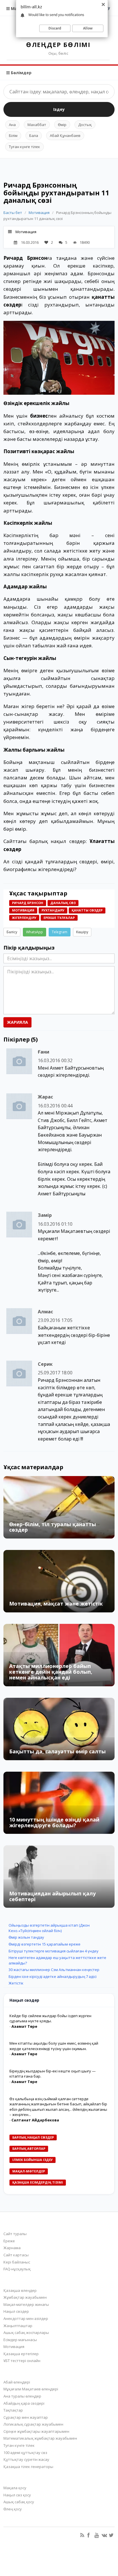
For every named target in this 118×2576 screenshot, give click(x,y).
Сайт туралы (15, 2234)
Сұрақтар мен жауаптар (26, 2417)
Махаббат (37, 125)
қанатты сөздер (87, 910)
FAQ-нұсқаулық (17, 2269)
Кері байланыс (17, 2262)
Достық (85, 125)
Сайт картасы (16, 2255)
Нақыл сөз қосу (17, 2495)
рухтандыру (53, 910)
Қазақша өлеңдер (20, 2290)
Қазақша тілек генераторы (28, 2467)
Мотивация (39, 213)
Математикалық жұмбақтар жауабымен (40, 2438)
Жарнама (12, 2248)
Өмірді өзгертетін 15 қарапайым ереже (45, 1944)
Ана (12, 125)
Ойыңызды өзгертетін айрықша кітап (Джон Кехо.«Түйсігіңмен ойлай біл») (49, 1928)
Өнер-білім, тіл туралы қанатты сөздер (53, 1527)
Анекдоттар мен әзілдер (26, 2318)
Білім (13, 135)
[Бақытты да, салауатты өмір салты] (59, 1729)
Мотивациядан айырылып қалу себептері (52, 1896)
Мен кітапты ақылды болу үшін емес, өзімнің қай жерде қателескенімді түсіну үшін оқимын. (54, 2046)
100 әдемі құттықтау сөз (25, 2453)
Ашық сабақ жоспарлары (26, 2333)
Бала (34, 135)
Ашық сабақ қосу (19, 2502)
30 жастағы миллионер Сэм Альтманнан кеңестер (54, 1970)
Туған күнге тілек (24, 147)
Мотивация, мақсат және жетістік (56, 1604)
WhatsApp (35, 932)
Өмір (62, 125)
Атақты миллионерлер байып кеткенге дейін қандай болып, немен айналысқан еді (51, 1672)
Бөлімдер (21, 73)
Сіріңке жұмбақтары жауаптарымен (36, 2431)
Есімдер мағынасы (20, 2340)
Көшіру (82, 932)
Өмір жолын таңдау (26, 1937)
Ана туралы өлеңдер (22, 2396)
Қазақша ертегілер (21, 2354)
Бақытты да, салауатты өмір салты (57, 1751)
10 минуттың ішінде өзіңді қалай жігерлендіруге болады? (54, 1822)
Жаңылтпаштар (18, 2326)
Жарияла (17, 1022)
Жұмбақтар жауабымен (25, 2297)
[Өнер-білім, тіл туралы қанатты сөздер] (59, 1507)
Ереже (9, 2241)
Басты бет (13, 213)
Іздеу (59, 109)
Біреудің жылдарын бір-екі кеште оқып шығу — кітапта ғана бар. (53, 2074)
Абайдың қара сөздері (24, 2403)
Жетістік (16, 1983)
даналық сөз (63, 903)
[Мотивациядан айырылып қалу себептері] (59, 1877)
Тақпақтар (13, 2410)
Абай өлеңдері (17, 2382)
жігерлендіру (24, 918)
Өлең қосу (13, 2509)
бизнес (39, 416)
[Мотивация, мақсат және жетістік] (59, 1581)
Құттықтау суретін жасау (26, 2459)
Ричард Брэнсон (25, 258)
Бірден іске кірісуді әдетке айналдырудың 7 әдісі (53, 1976)
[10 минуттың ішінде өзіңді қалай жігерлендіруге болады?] (59, 1803)
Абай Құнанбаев (65, 135)
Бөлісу (12, 932)
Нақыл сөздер (16, 2311)
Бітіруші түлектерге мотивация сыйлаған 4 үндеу (54, 1951)
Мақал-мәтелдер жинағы (26, 2304)
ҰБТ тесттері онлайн (22, 2361)
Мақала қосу (15, 2488)
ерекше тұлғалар (59, 918)
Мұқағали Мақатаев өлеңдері (31, 2389)
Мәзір (16, 8)
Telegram (60, 932)
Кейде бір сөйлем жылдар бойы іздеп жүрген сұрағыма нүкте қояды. (50, 2018)
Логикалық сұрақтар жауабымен (33, 2424)
